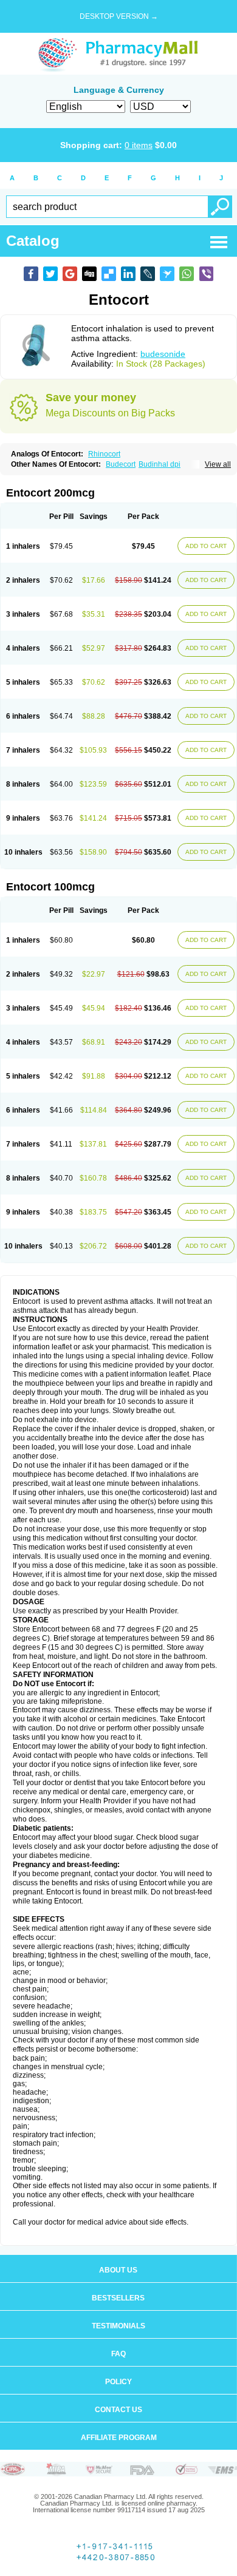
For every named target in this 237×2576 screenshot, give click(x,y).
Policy (118, 2382)
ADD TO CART (206, 546)
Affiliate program (119, 2438)
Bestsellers (118, 2298)
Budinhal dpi (160, 464)
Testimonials (118, 2326)
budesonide (163, 354)
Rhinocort (104, 454)
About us (118, 2270)
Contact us (118, 2410)
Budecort (121, 464)
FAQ (118, 2354)
